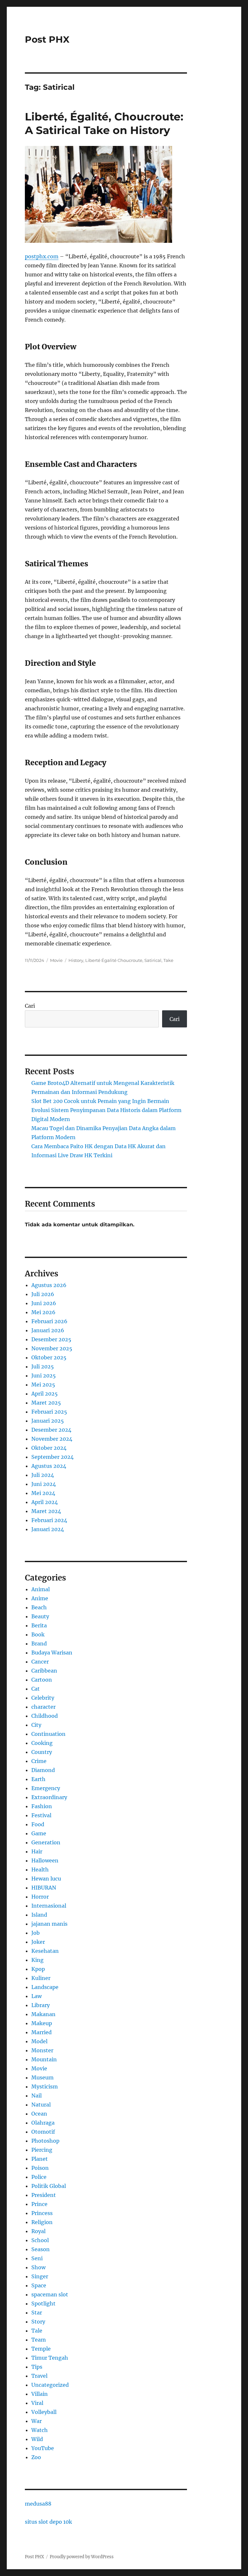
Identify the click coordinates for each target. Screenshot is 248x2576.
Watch (40, 2430)
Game (39, 1833)
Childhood (45, 1716)
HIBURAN (44, 1888)
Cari (30, 1006)
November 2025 (52, 1348)
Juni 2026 (44, 1303)
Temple (41, 2349)
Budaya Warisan (52, 1653)
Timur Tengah (50, 2358)
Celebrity (43, 1698)
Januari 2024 (48, 1529)
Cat (36, 1689)
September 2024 (52, 1457)
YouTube (43, 2448)
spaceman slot (50, 2294)
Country (42, 1752)
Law (36, 1996)
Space (39, 2285)
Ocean (39, 2114)
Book (38, 1634)
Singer (40, 2276)
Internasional (49, 1906)
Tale (37, 2331)
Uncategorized (50, 2385)
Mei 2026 (43, 1312)
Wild (37, 2439)
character (43, 1707)
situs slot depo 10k (48, 2522)
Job (36, 1933)
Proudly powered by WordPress (82, 2557)
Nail (36, 2096)
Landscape (45, 1987)
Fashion (42, 1806)
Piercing (42, 2150)
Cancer (40, 1662)
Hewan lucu (46, 1879)
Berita (39, 1625)
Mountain (44, 2059)
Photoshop (45, 2141)
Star (37, 2313)
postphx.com (42, 256)
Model (39, 2041)
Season (41, 2249)
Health (40, 1870)
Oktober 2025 (49, 1357)
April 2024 (45, 1502)
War (36, 2421)
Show (38, 2267)
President (44, 2195)
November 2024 (52, 1439)
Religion (42, 2222)
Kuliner (41, 1978)
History (76, 960)
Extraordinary (49, 1797)
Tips (37, 2367)
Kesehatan (45, 1951)
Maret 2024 (46, 1511)
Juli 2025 (43, 1366)
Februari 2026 (49, 1321)
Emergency (46, 1788)
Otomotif (43, 2132)
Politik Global (49, 2186)
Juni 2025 (44, 1376)
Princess (42, 2213)
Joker (38, 1942)
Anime (40, 1598)
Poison (40, 2168)
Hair (37, 1851)
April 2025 (45, 1394)
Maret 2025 (46, 1403)
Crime (39, 1761)
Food (38, 1824)
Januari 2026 (48, 1330)
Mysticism (45, 2087)
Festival (41, 1815)
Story (38, 2322)
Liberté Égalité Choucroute (114, 960)
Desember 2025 (51, 1339)
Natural (41, 2105)
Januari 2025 (48, 1421)
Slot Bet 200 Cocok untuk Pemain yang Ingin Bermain (100, 1101)
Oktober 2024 (49, 1448)
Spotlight (43, 2303)
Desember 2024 (51, 1430)
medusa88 (38, 2504)
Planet (40, 2159)
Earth (38, 1779)
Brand (39, 1643)
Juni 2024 (44, 1484)
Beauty (40, 1616)
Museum (42, 2077)
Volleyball (44, 2412)
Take (168, 960)
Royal (38, 2231)
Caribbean (44, 1671)
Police (39, 2177)
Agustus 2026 (49, 1285)
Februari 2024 (49, 1520)
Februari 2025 (49, 1412)
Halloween (45, 1860)
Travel (39, 2376)
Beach (39, 1607)
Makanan (43, 2014)
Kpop (38, 1969)
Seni (37, 2258)
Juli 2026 (43, 1294)
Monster (42, 2050)
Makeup (42, 2023)
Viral (37, 2403)
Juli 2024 (43, 1475)
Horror (40, 1897)
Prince (39, 2204)
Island (39, 1915)
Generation (46, 1842)
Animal (41, 1589)
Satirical (153, 960)
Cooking (42, 1743)
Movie (56, 960)
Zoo (36, 2457)
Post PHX (47, 39)
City (36, 1725)
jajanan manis (49, 1924)
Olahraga (43, 2123)
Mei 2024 (43, 1493)
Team (39, 2340)
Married (41, 2032)
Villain (40, 2394)
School (40, 2240)
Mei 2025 (43, 1385)
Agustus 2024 (49, 1466)
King (37, 1960)
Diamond (43, 1770)
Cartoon (42, 1680)
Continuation (48, 1734)
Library (41, 2005)
